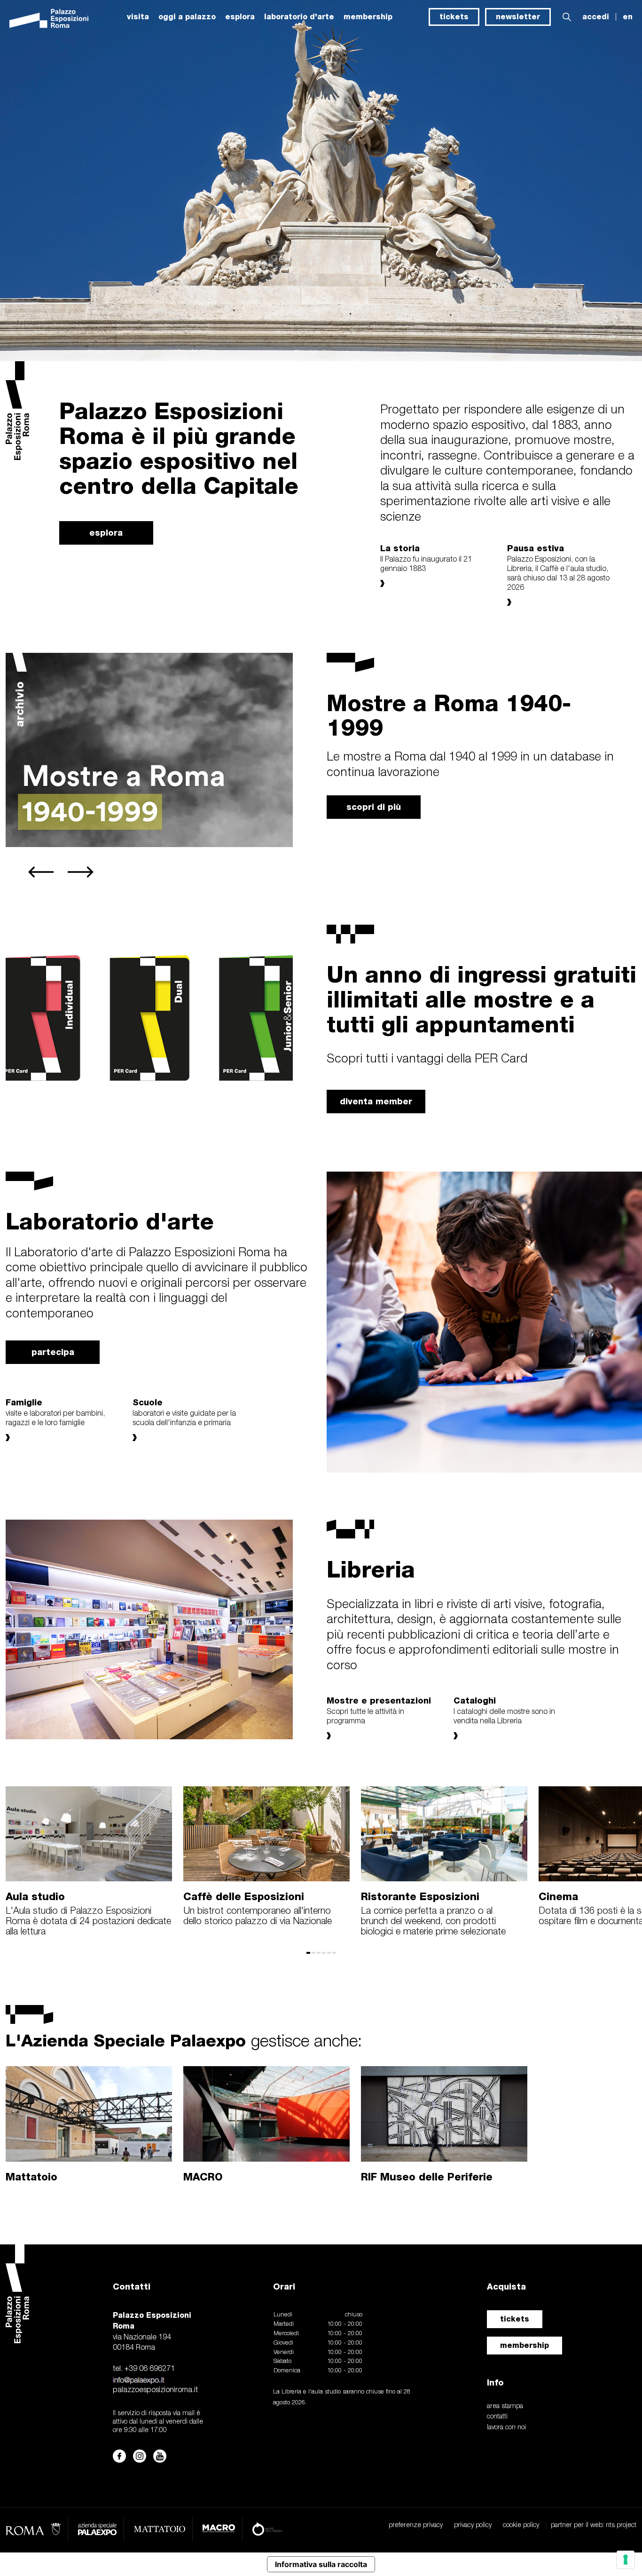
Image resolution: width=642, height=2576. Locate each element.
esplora (240, 17)
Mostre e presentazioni (379, 1700)
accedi (596, 17)
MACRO (203, 2177)
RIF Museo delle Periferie (427, 2177)
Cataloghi (475, 1700)
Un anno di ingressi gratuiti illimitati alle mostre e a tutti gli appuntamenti (481, 999)
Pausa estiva (536, 548)
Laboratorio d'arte (110, 1221)
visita (138, 17)
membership (525, 2345)
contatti (497, 2417)
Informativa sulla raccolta (321, 2564)
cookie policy (521, 2525)
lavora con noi (506, 2428)
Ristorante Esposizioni (420, 1896)
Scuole (148, 1402)
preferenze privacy (416, 2525)
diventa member (376, 1101)
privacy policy (473, 2525)
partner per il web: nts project (594, 2525)
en (628, 17)
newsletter (518, 17)
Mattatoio (31, 2177)
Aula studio (35, 1896)
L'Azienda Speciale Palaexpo (184, 2040)
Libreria (371, 1569)
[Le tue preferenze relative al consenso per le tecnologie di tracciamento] (626, 2560)
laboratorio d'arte (299, 17)
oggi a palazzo (187, 17)
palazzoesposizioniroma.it (155, 2390)
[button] (567, 17)
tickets (454, 17)
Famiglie (24, 1402)
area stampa (505, 2406)
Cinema (558, 1896)
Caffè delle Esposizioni (244, 1896)
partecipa (53, 1352)
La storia (400, 548)
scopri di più (374, 807)
